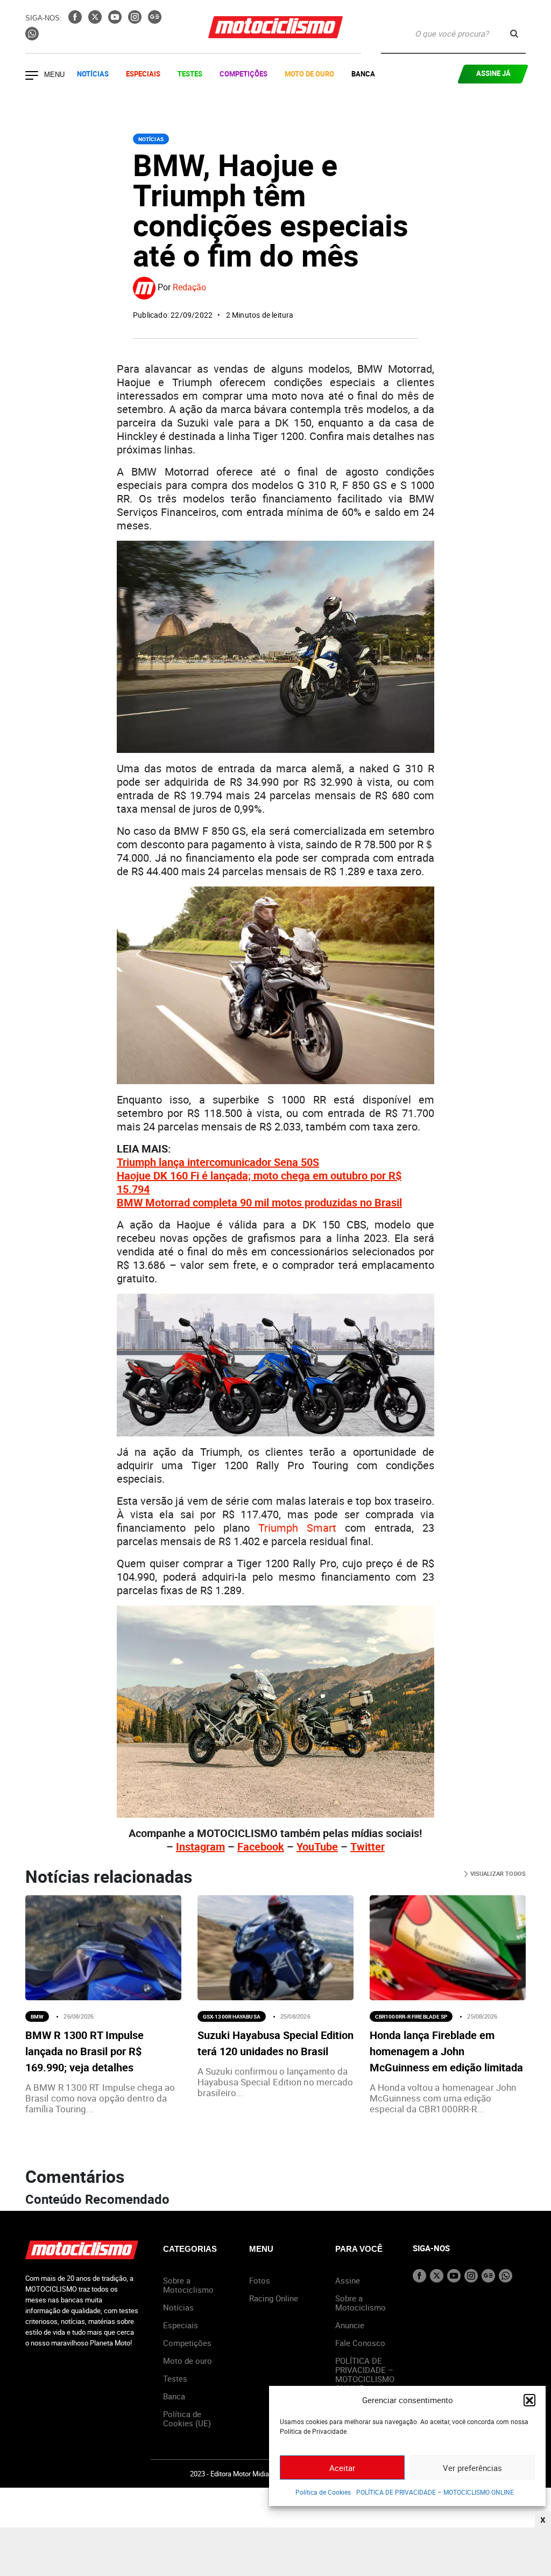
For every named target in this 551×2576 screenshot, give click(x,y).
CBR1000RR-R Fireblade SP (411, 2016)
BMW (37, 2016)
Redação (189, 287)
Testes (190, 74)
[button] (529, 2400)
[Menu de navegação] (32, 76)
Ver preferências (472, 2468)
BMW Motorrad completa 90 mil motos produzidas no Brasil (259, 1202)
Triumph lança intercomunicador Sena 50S (218, 1162)
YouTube (317, 1847)
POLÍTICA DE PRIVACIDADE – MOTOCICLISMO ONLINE (435, 2492)
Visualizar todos (497, 1873)
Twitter (368, 1847)
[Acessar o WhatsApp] (32, 37)
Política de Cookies (323, 2492)
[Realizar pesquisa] (514, 34)
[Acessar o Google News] (155, 20)
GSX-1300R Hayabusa (232, 2016)
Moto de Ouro (309, 74)
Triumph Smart (297, 1528)
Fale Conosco (360, 2343)
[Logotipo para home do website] (275, 27)
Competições (243, 74)
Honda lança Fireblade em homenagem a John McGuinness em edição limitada (446, 2051)
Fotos (260, 2280)
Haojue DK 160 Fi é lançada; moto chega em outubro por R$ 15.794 (259, 1182)
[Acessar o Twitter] (96, 20)
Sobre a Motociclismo (188, 2285)
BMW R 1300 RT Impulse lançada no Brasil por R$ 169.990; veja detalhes (84, 2051)
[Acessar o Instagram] (136, 20)
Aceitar (342, 2468)
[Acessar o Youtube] (116, 20)
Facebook (261, 1847)
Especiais (143, 74)
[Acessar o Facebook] (76, 20)
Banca (363, 74)
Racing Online (274, 2298)
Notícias (93, 74)
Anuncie (350, 2325)
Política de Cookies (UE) (187, 2418)
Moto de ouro (188, 2361)
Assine (348, 2280)
